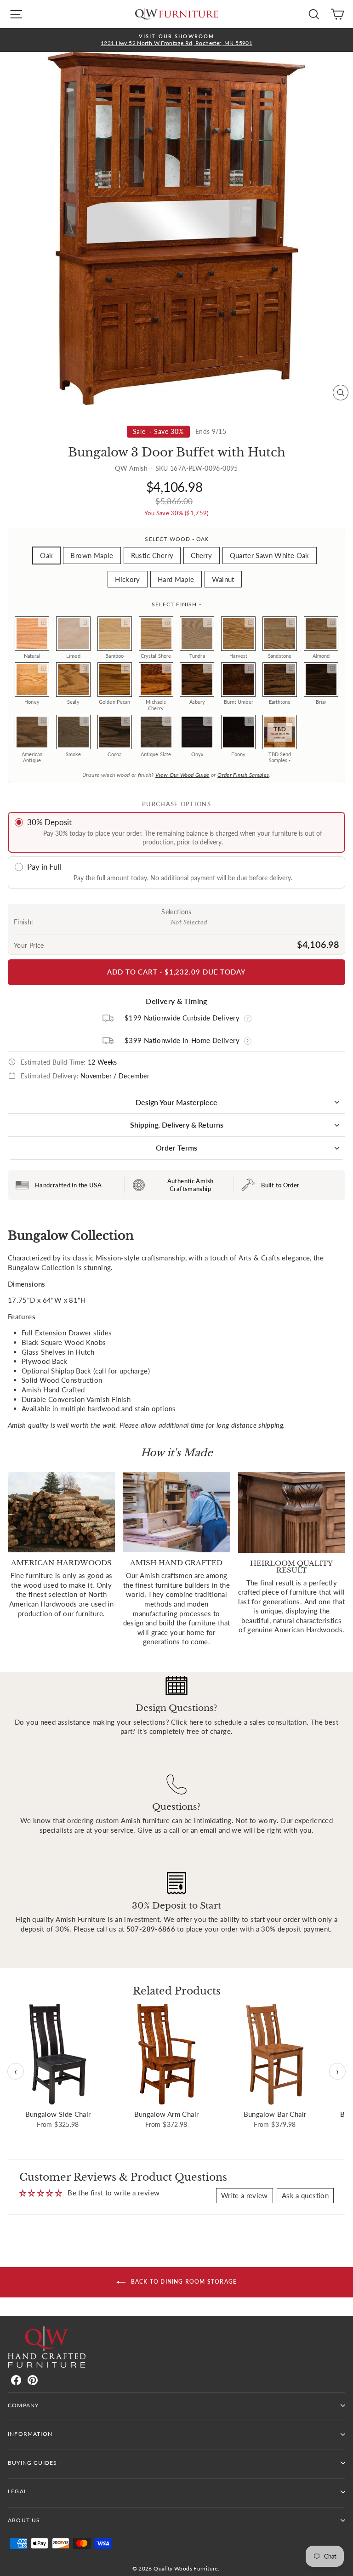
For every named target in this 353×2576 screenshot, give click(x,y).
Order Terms (176, 1148)
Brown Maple (92, 555)
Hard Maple (176, 579)
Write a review (245, 2195)
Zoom (43, 622)
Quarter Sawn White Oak (270, 555)
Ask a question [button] (305, 2195)
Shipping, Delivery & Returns (177, 1125)
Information (30, 2434)
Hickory (128, 579)
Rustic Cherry (152, 555)
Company (23, 2405)
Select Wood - (176, 539)
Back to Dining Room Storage (183, 2282)
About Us (24, 2520)
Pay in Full (44, 867)
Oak (46, 555)
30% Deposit (49, 822)
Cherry (201, 555)
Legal (17, 2491)
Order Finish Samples (243, 775)
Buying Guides (32, 2463)
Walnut (223, 579)
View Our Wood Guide (182, 775)
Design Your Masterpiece (176, 1102)
